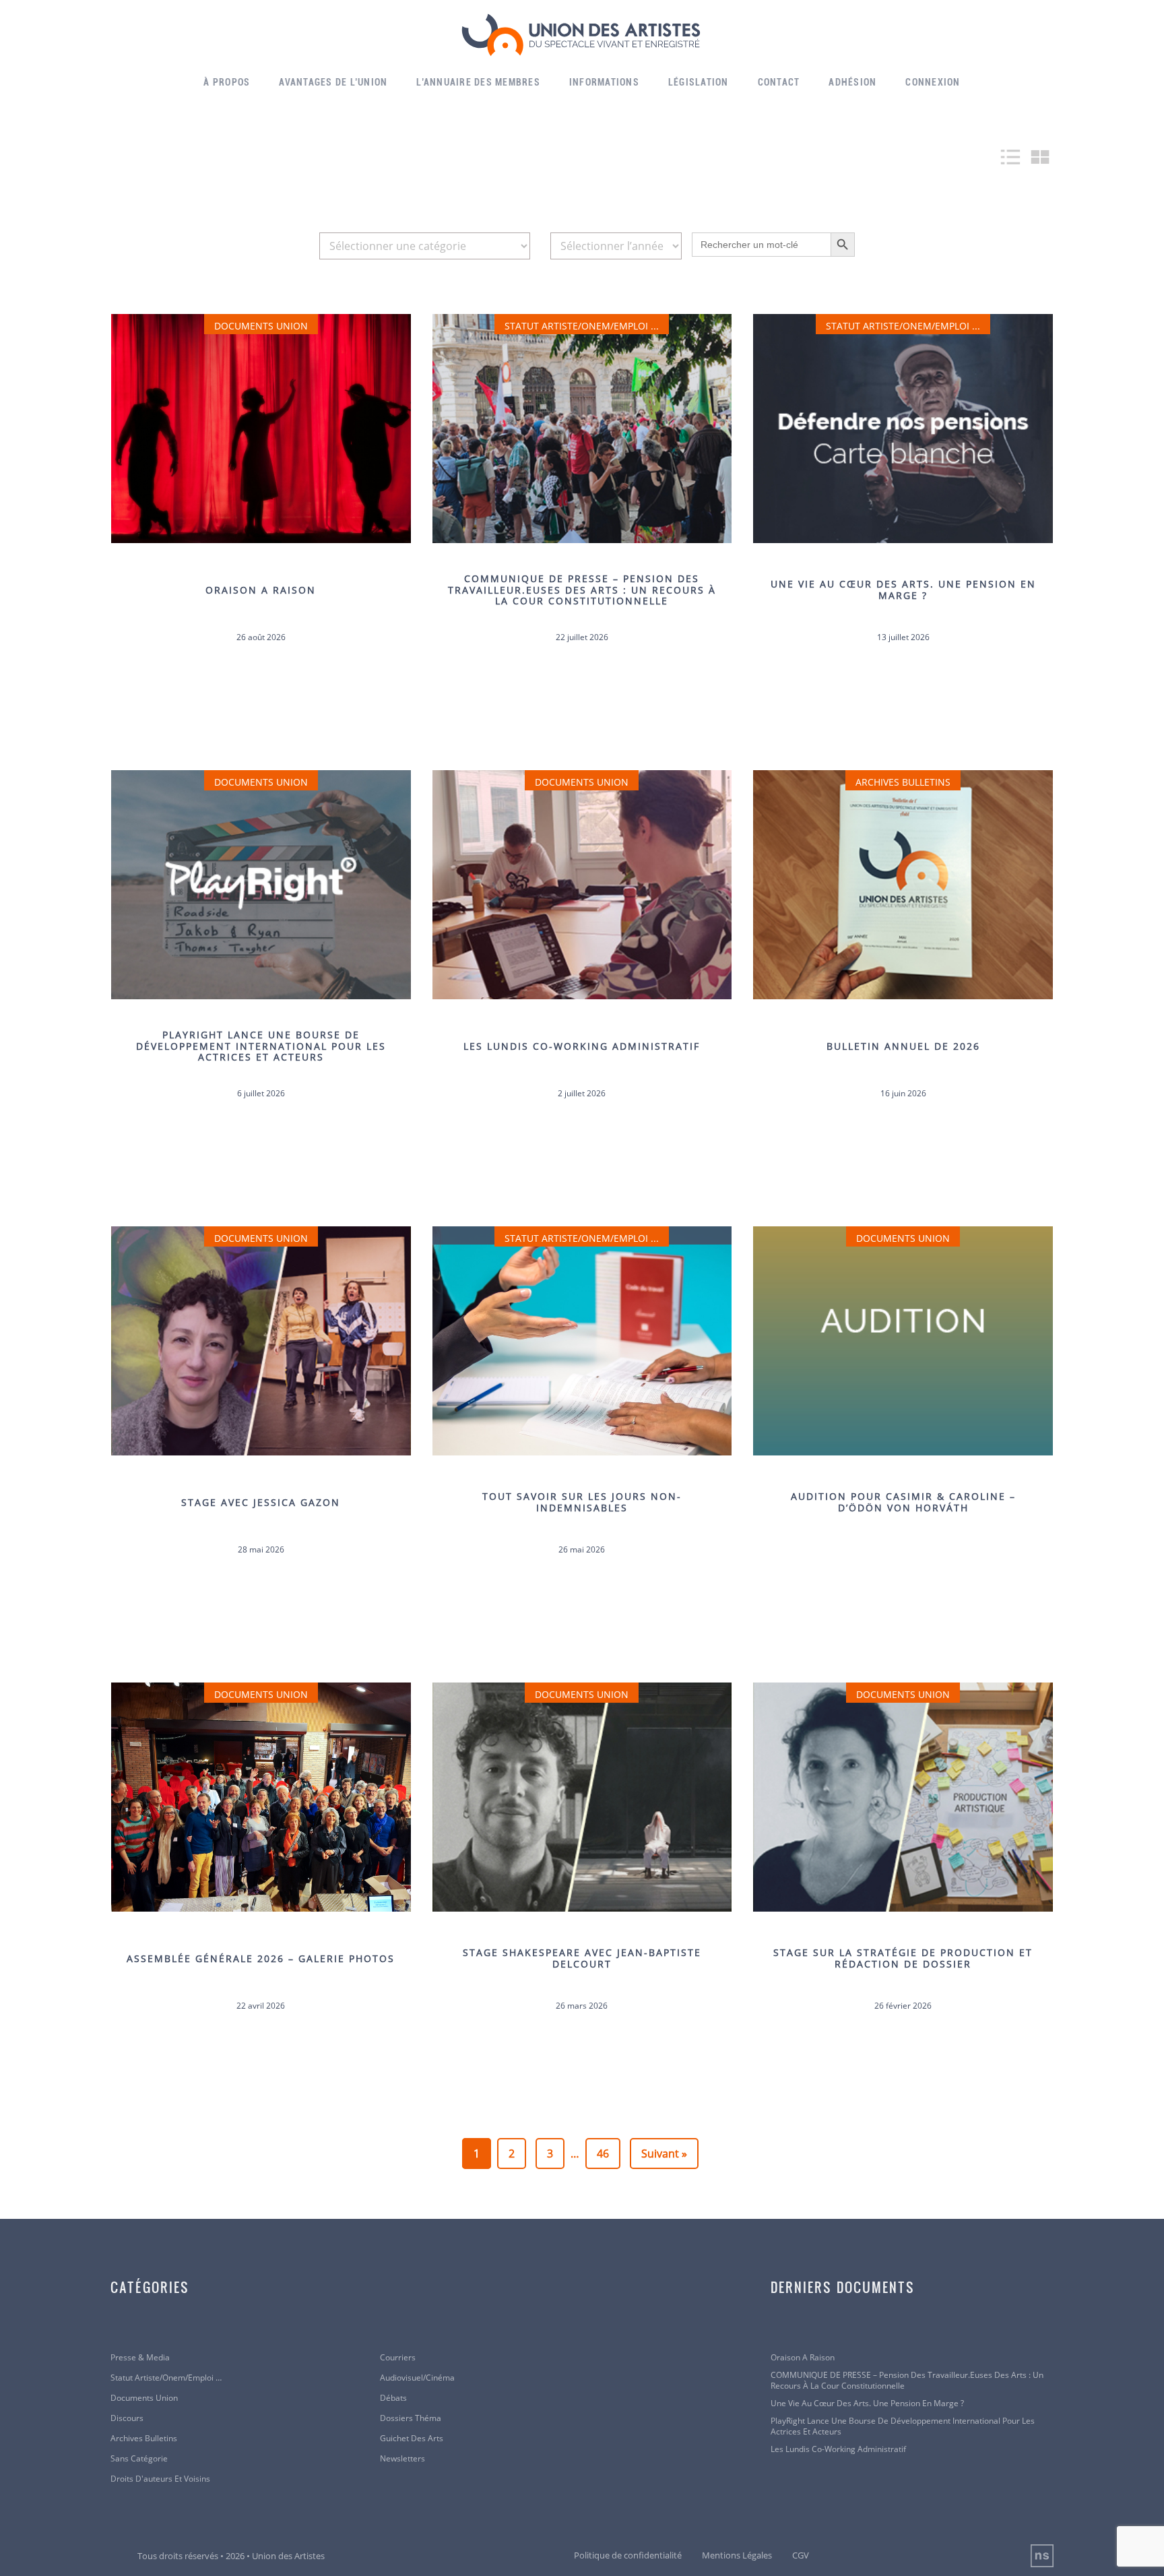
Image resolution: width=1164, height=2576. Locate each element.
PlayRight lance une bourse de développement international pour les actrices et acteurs (903, 2426)
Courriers (398, 2358)
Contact (779, 82)
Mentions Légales (737, 2555)
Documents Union (144, 2398)
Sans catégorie (139, 2459)
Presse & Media (140, 2358)
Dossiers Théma (411, 2418)
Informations (604, 82)
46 (603, 2154)
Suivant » (664, 2154)
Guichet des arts (412, 2439)
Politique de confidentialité (628, 2555)
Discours (127, 2418)
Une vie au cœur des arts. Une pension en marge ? (867, 2404)
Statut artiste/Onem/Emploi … (166, 2378)
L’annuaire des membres (478, 82)
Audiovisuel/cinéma (417, 2378)
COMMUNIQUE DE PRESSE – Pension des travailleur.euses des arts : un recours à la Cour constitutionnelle (907, 2381)
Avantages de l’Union (333, 82)
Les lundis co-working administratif (838, 2449)
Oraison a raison (803, 2358)
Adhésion (852, 82)
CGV (801, 2555)
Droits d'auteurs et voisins (160, 2479)
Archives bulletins (144, 2439)
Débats (393, 2398)
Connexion (933, 82)
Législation (699, 82)
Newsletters (402, 2459)
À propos (227, 82)
